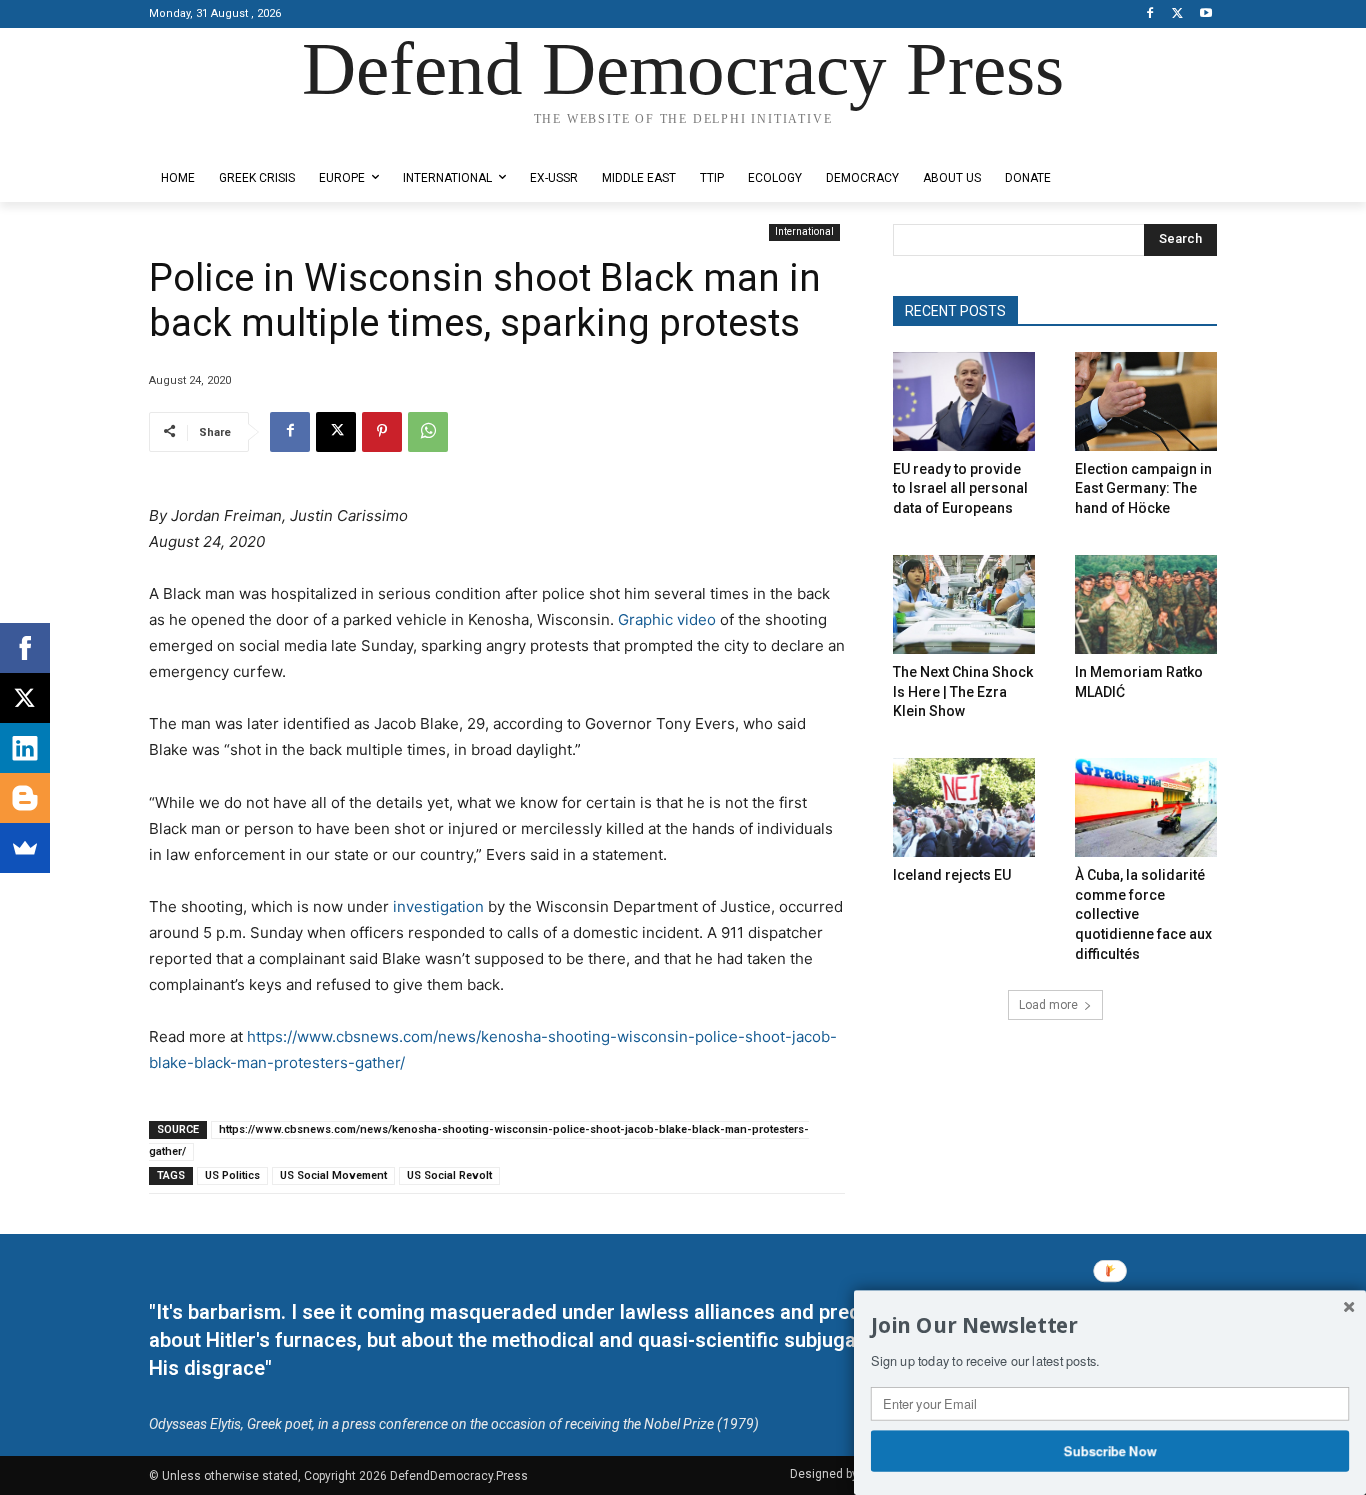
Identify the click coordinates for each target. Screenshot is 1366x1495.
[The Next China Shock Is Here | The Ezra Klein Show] (964, 604)
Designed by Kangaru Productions (227, 138)
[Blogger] (25, 798)
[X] (1177, 14)
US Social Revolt (449, 1175)
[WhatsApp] (428, 432)
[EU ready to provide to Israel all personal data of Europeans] (964, 401)
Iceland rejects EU (952, 875)
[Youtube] (1205, 14)
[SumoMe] (25, 848)
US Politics (232, 1175)
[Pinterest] (382, 432)
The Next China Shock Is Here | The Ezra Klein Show (963, 691)
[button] (1110, 1326)
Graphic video (667, 619)
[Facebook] (1150, 14)
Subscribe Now (1110, 1450)
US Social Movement (333, 1175)
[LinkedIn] (25, 748)
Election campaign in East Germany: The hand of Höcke (1143, 488)
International (804, 231)
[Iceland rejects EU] (964, 807)
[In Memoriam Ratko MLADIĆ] (1146, 604)
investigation (438, 906)
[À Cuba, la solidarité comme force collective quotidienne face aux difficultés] (1146, 807)
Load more (1048, 1005)
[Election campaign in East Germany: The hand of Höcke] (1146, 401)
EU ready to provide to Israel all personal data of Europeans (960, 488)
